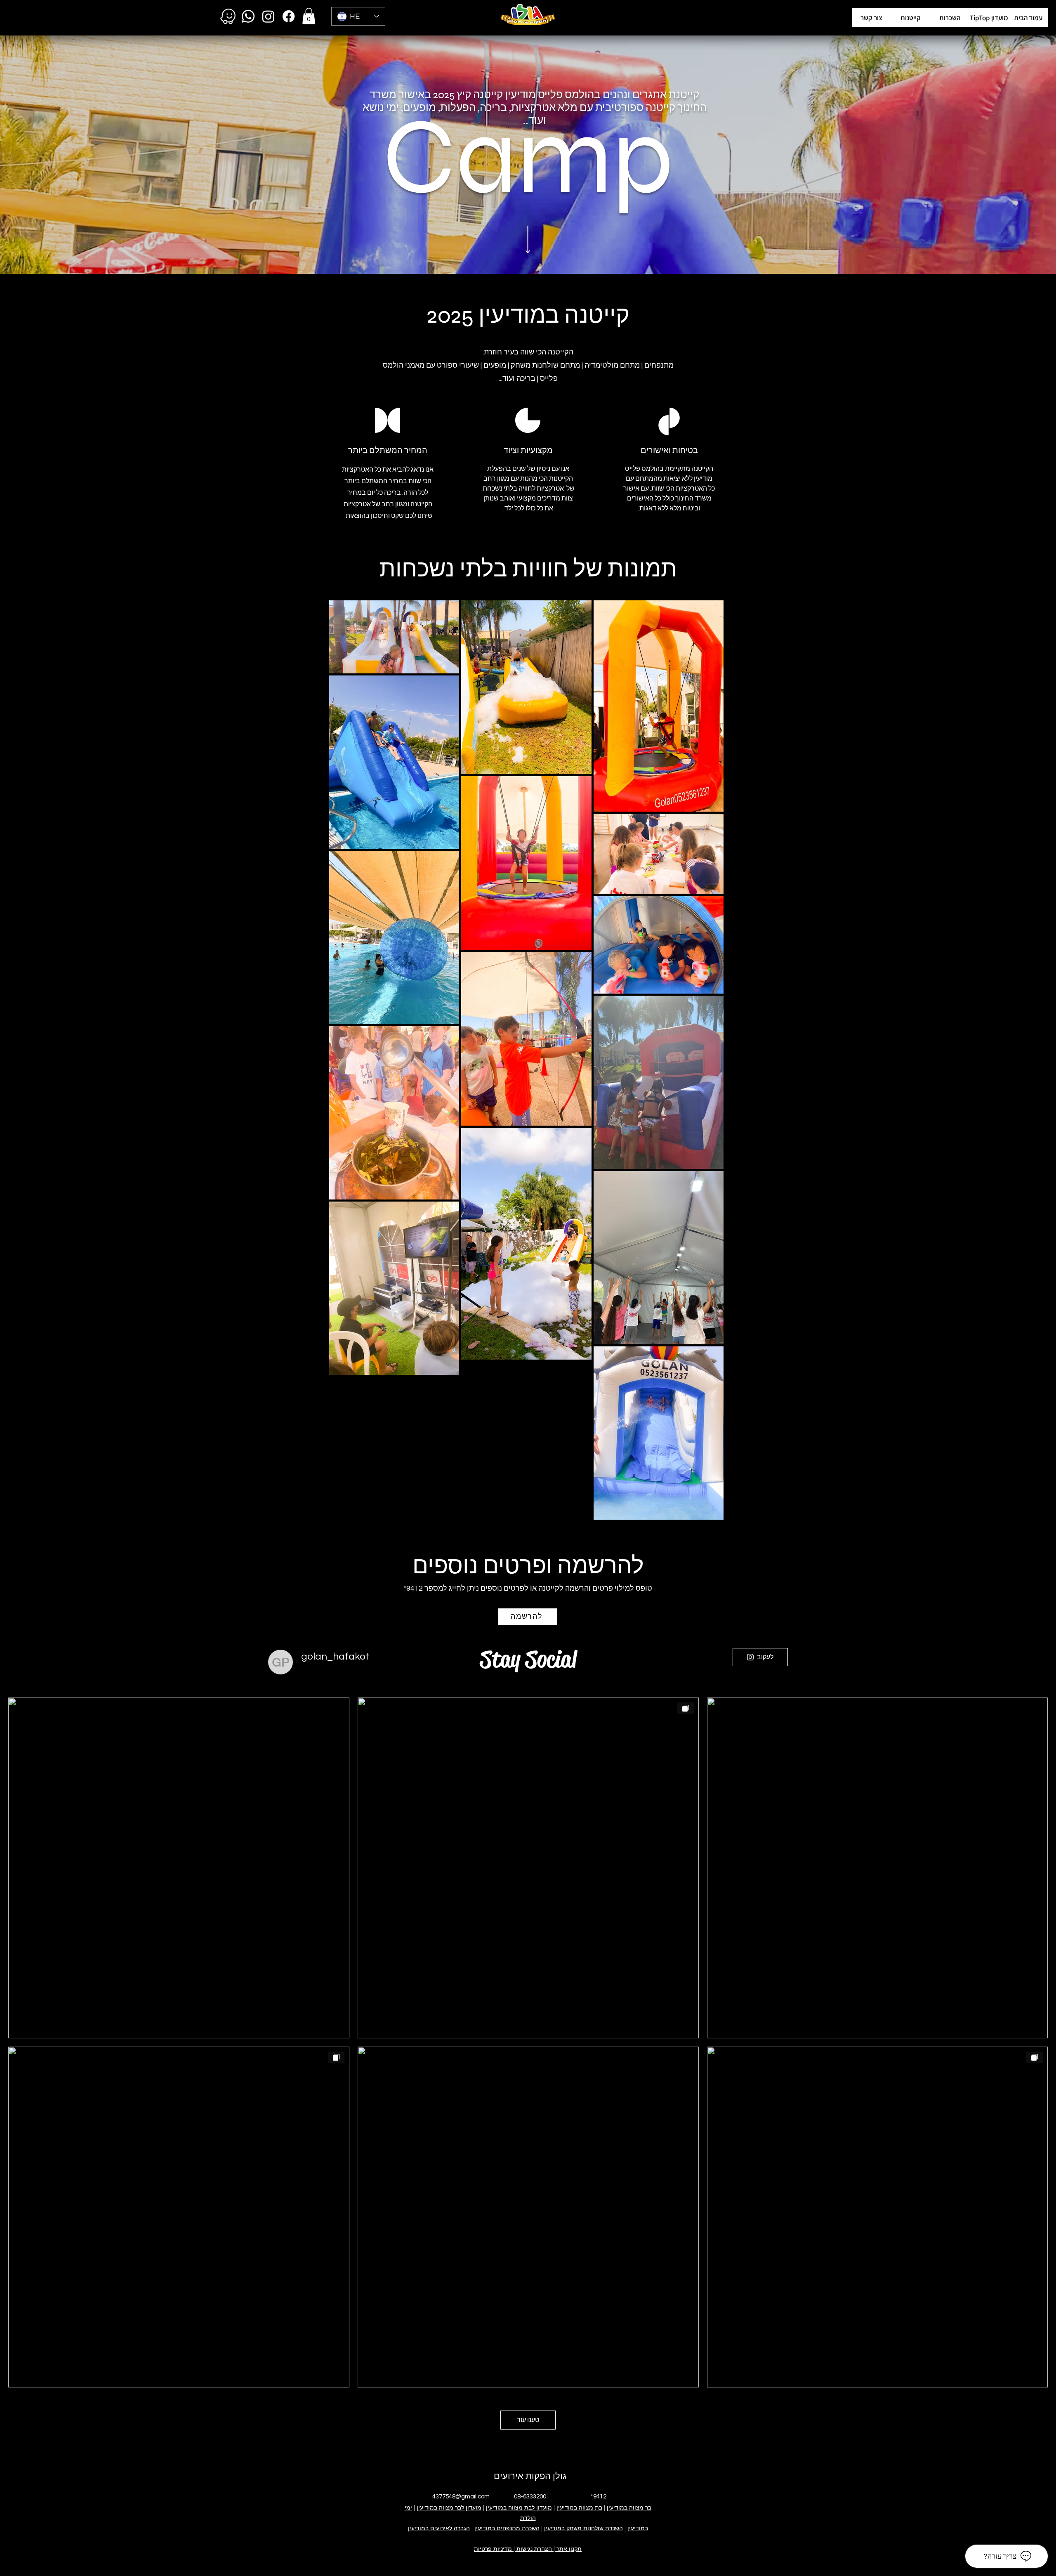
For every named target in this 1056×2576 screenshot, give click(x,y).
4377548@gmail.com (461, 2497)
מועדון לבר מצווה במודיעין (449, 2508)
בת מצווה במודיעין (579, 2508)
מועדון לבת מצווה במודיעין (519, 2508)
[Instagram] (268, 16)
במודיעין (638, 2528)
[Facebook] (289, 16)
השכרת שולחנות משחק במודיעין (583, 2528)
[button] (989, 18)
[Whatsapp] (248, 16)
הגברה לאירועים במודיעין (439, 2528)
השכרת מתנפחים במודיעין (507, 2528)
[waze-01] (228, 16)
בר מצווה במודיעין (629, 2508)
